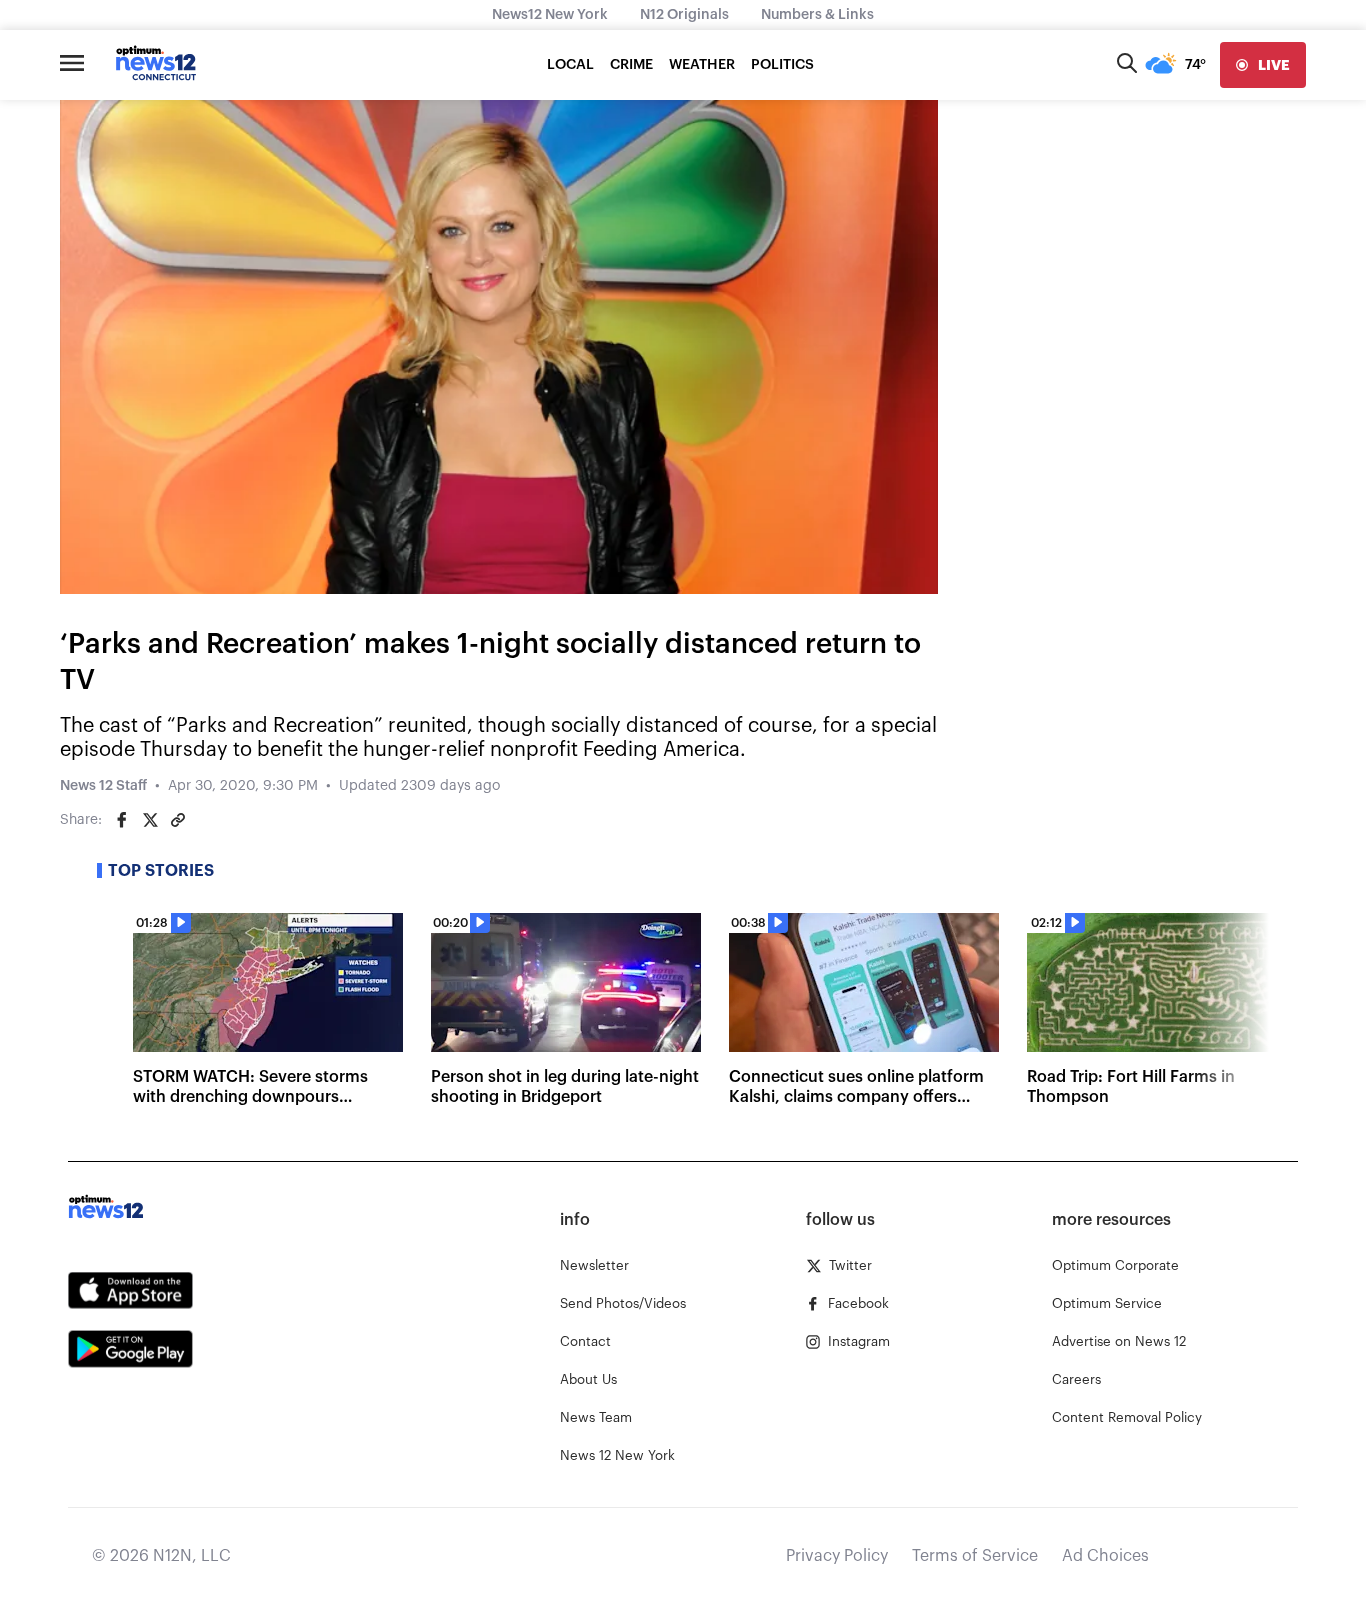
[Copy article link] (178, 820)
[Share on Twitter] (150, 820)
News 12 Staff (103, 786)
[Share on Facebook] (122, 820)
